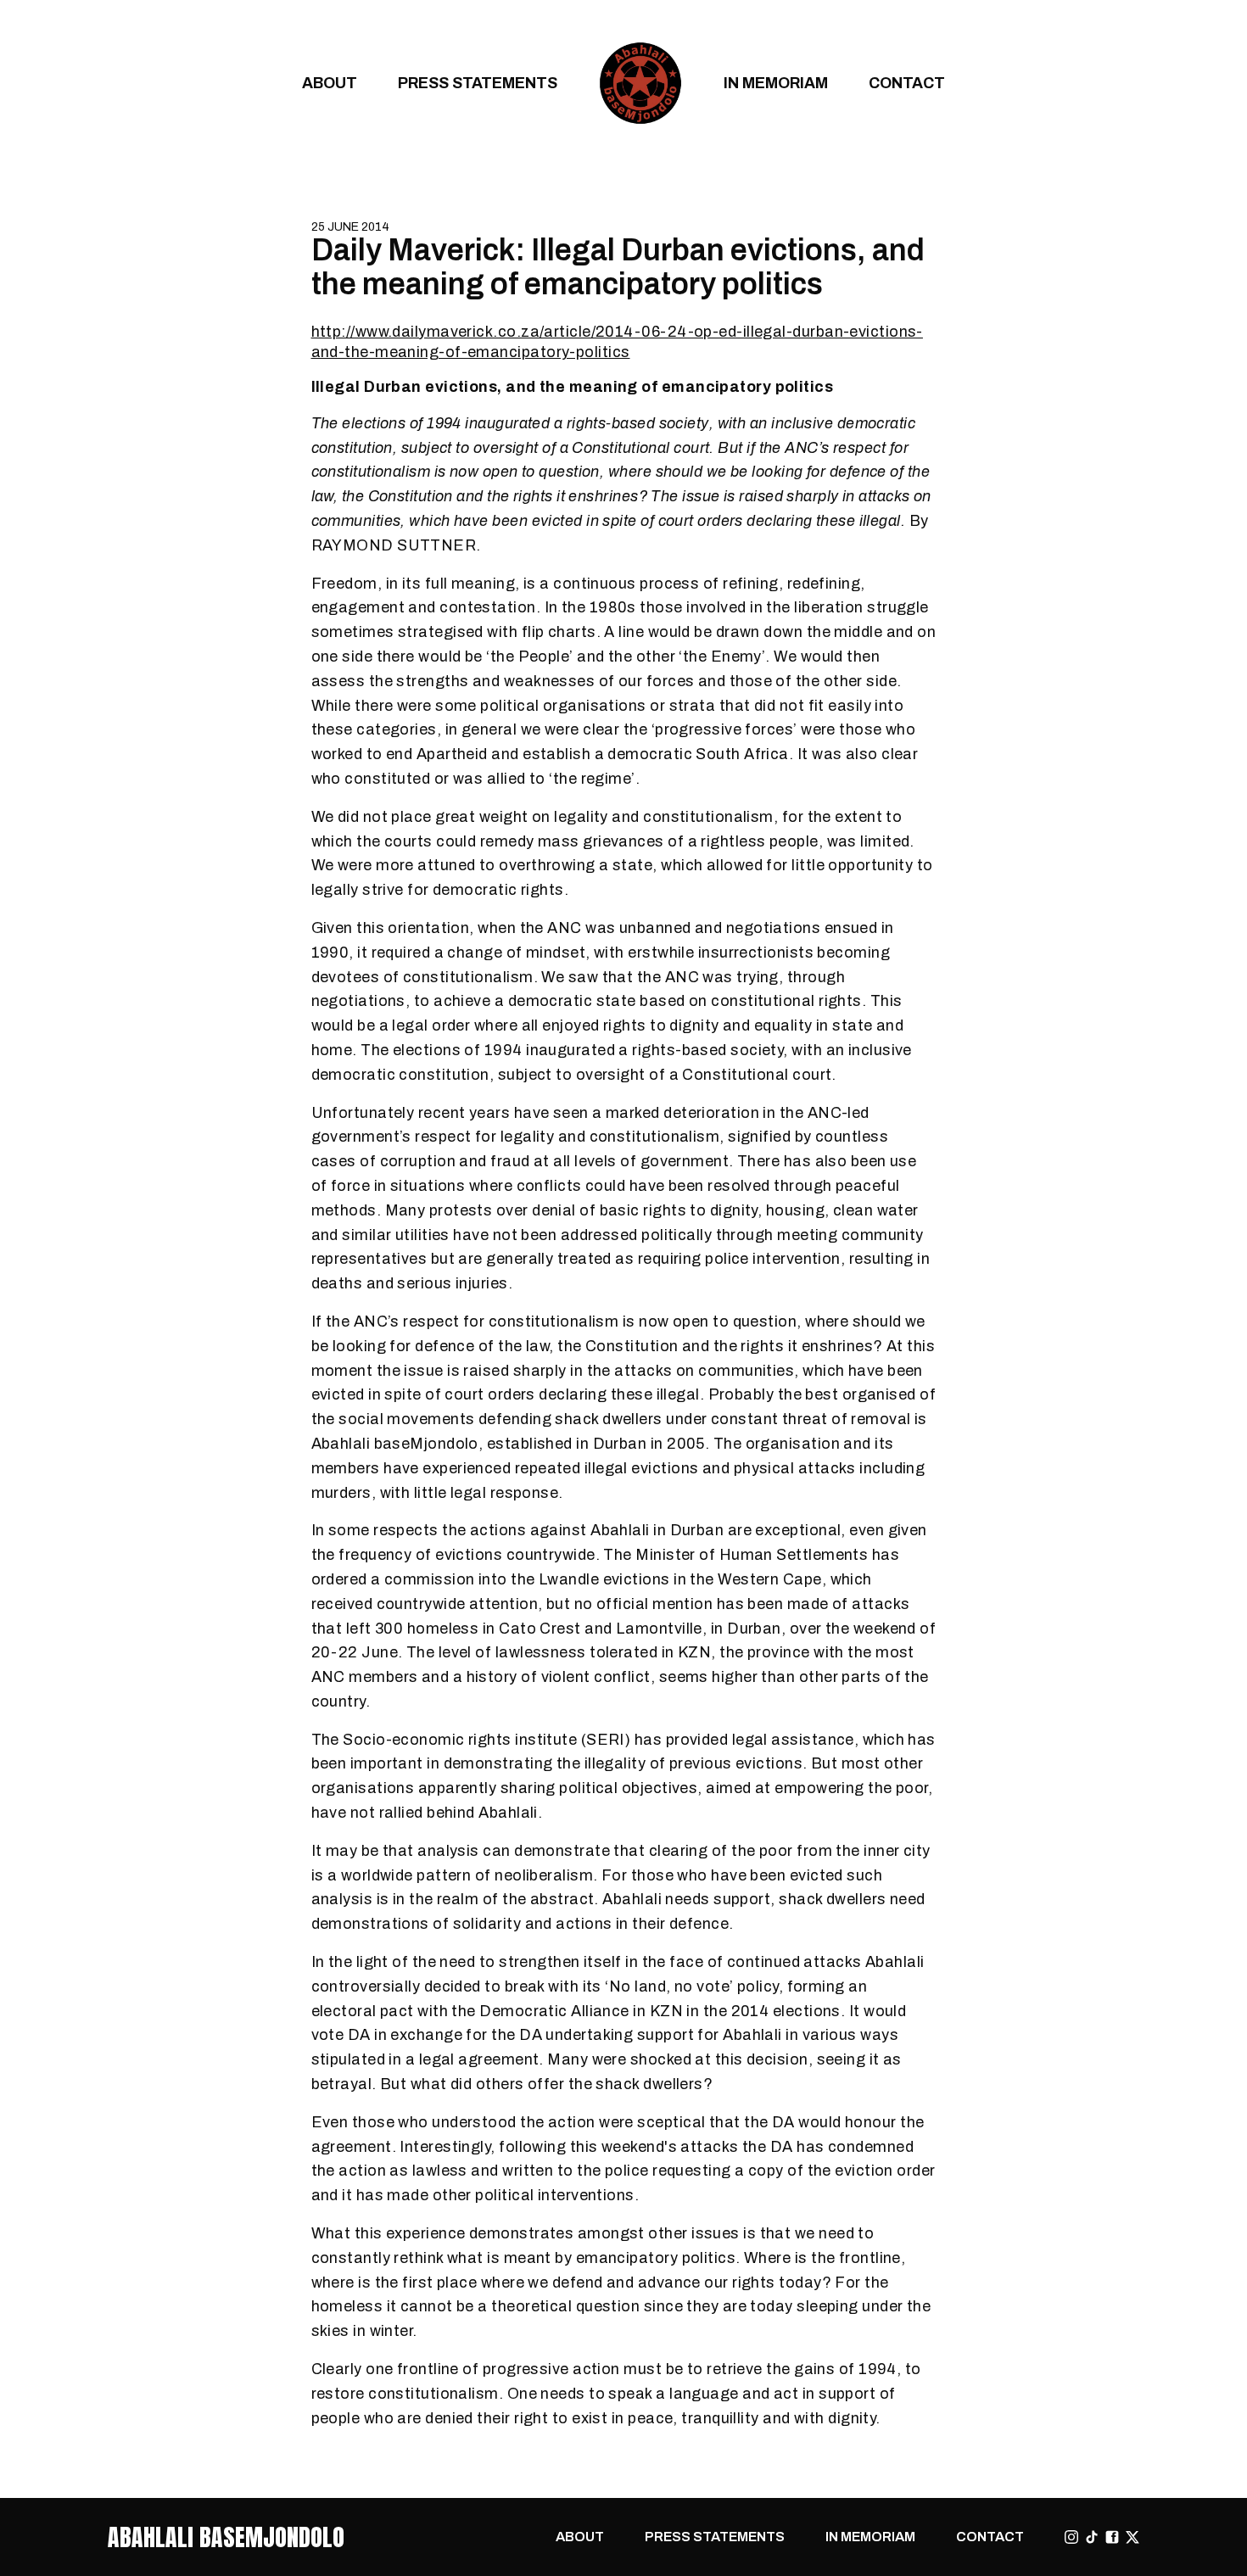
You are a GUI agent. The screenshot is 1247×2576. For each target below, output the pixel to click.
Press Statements (478, 83)
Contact (907, 83)
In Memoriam (776, 83)
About (330, 83)
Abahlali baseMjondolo (226, 2537)
